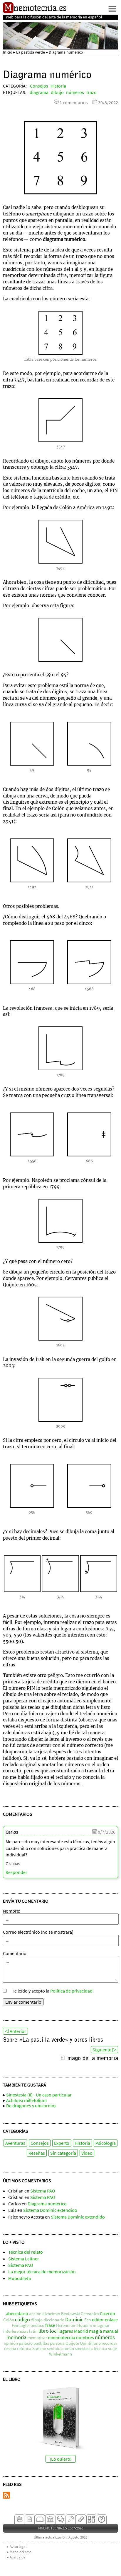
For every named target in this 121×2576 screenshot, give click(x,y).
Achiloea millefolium (26, 2100)
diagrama (39, 92)
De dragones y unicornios (31, 2106)
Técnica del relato (26, 2252)
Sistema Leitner (24, 2259)
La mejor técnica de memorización (42, 2272)
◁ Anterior (15, 2031)
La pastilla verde (31, 52)
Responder (16, 1872)
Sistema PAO (43, 2191)
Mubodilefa (20, 2278)
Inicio (8, 52)
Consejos (39, 86)
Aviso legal (18, 2547)
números (75, 92)
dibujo (57, 92)
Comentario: (15, 1953)
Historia (58, 86)
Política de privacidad (71, 1991)
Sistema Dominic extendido (50, 2210)
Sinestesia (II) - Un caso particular (39, 2095)
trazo (91, 92)
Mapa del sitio (21, 2552)
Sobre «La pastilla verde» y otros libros (53, 2040)
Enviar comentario (23, 2002)
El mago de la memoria (89, 2059)
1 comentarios (74, 102)
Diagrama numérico (47, 2204)
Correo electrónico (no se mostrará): (39, 1932)
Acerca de (17, 2557)
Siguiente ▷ (104, 2050)
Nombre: (12, 1911)
